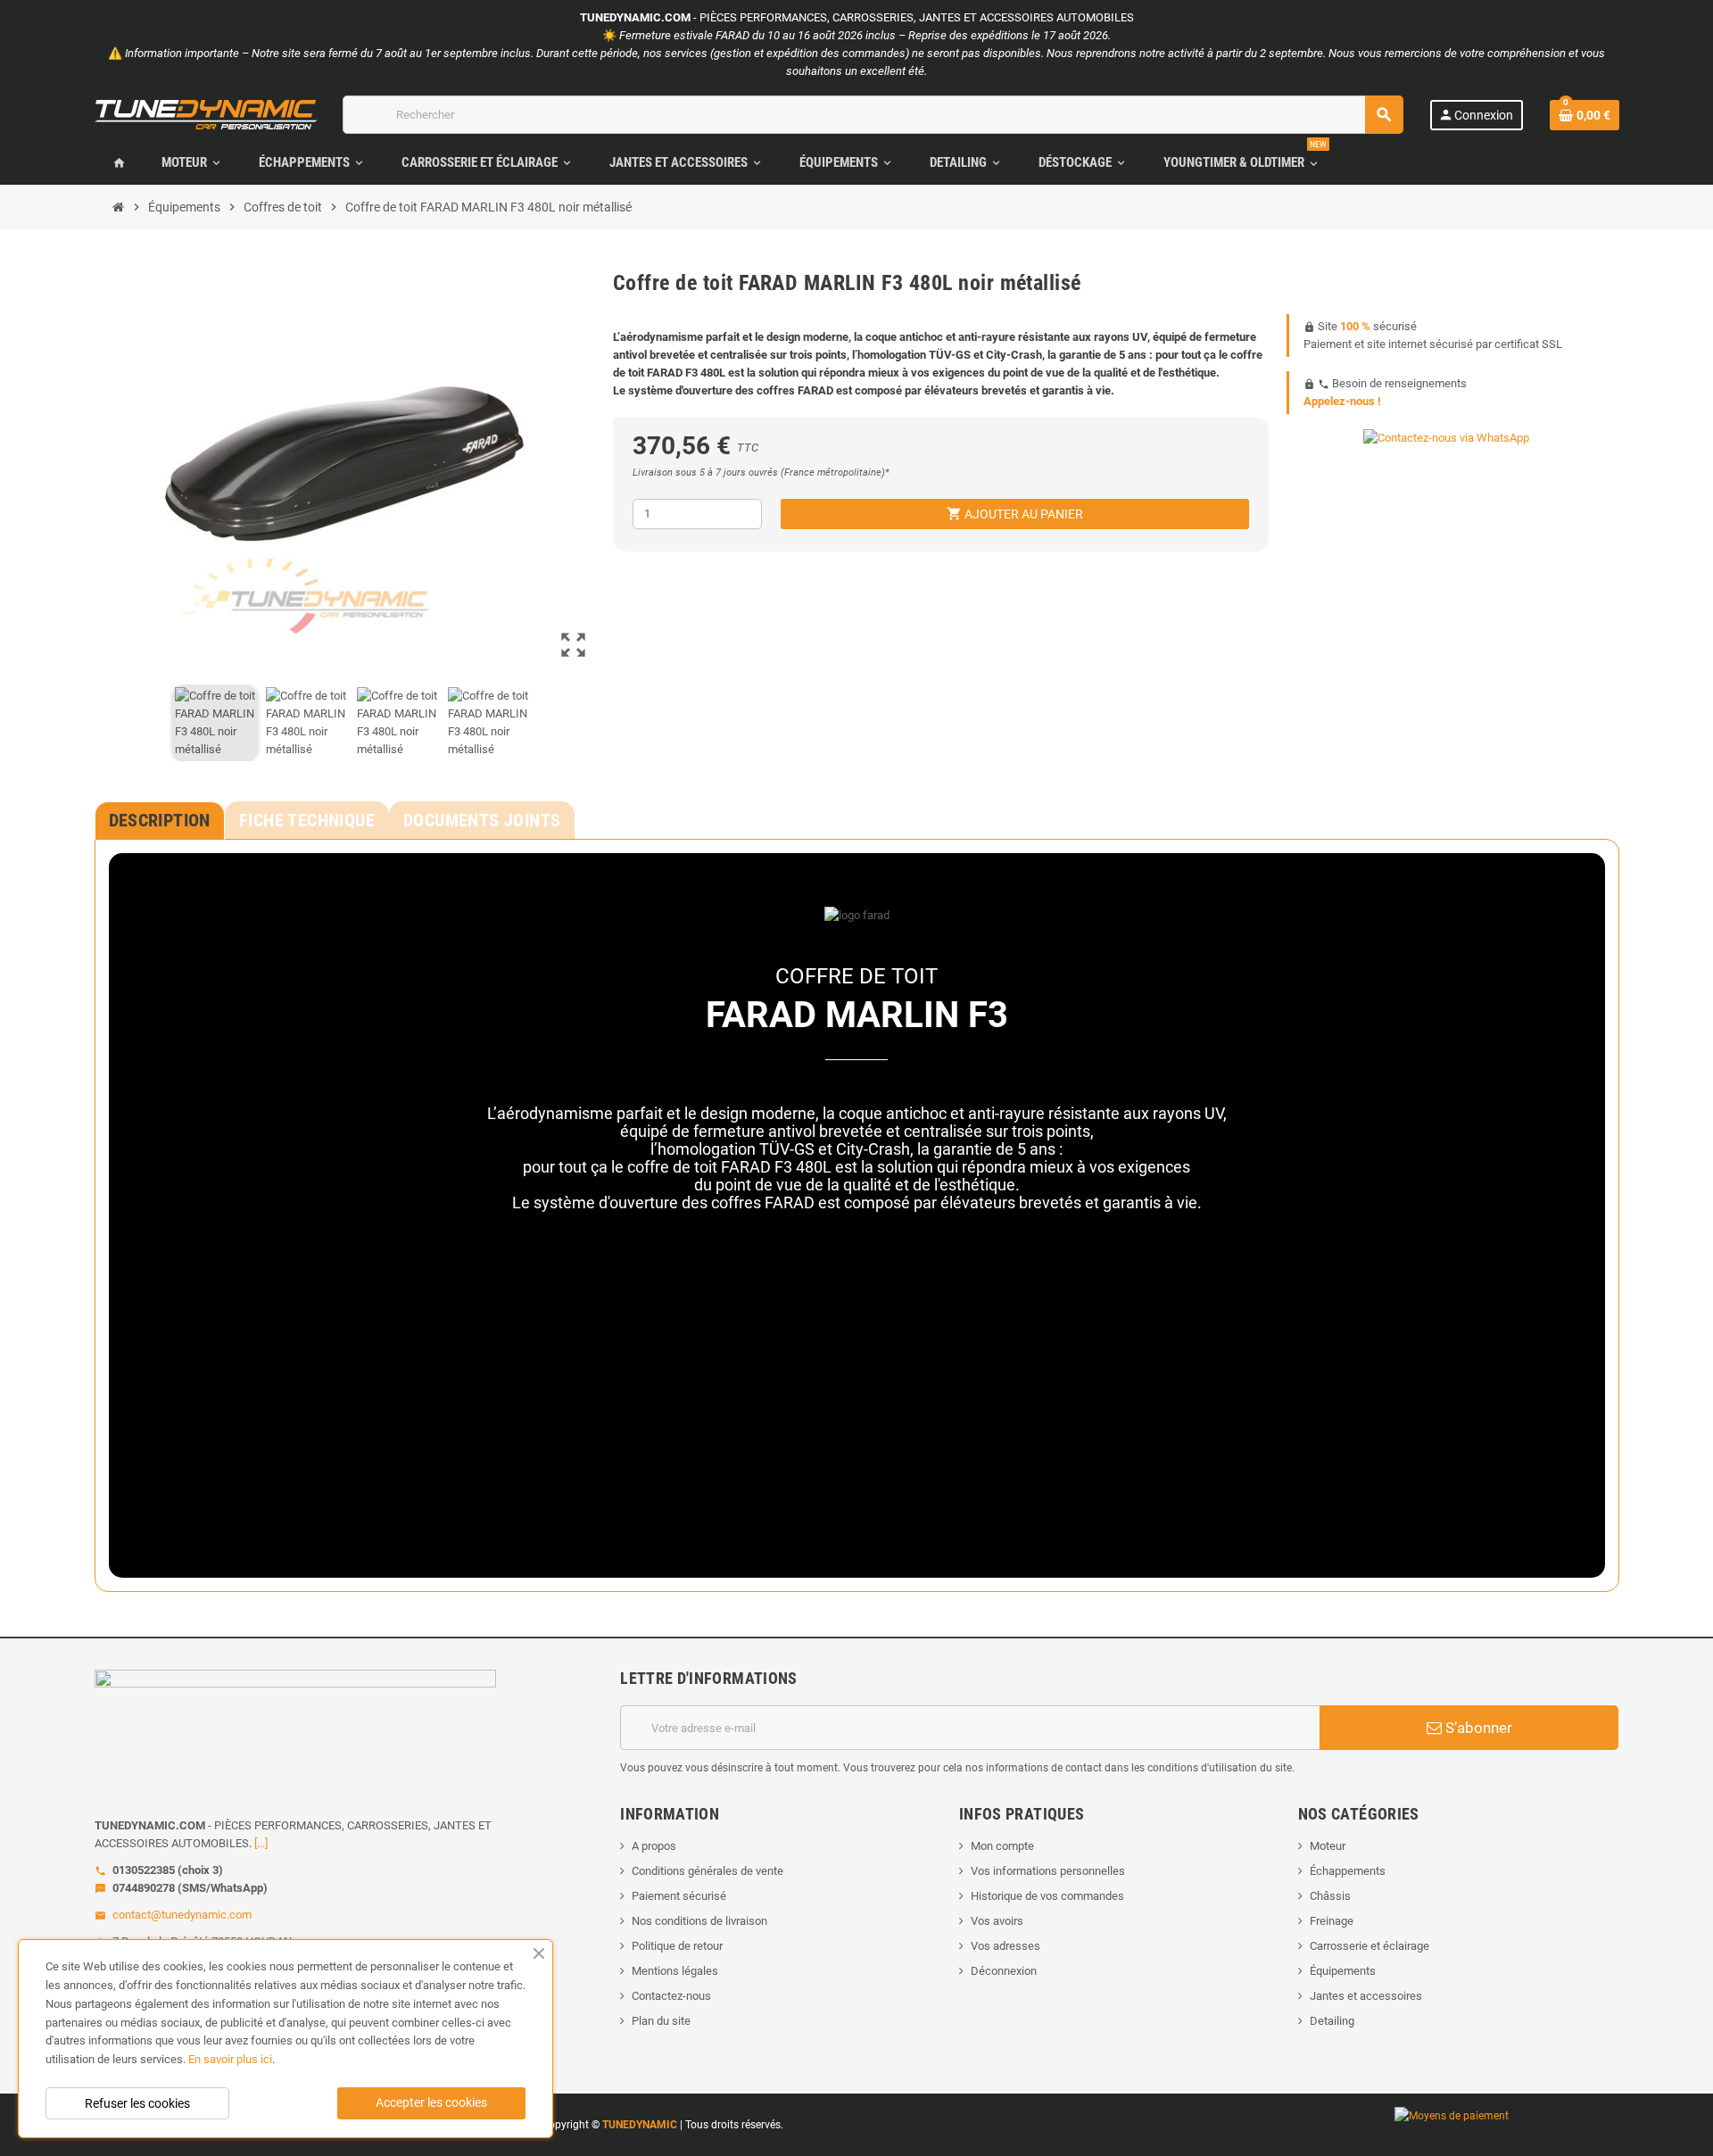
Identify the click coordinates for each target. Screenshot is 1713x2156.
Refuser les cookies (137, 2103)
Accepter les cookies (431, 2102)
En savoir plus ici (230, 2059)
